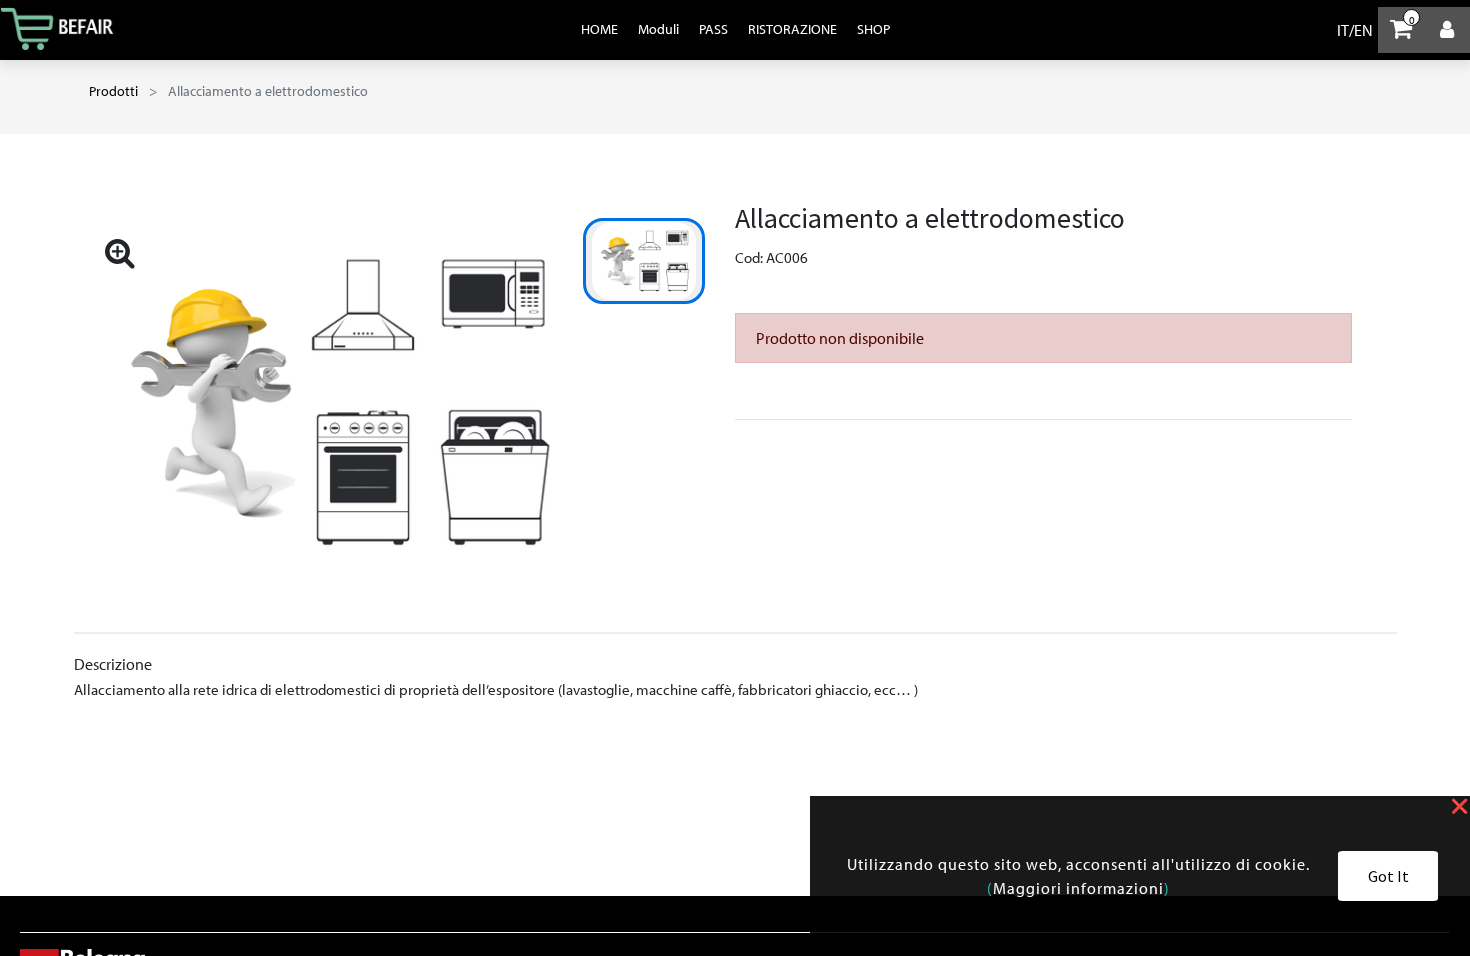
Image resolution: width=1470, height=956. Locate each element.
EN (1363, 30)
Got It (1388, 876)
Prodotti (113, 91)
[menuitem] (599, 29)
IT (1343, 30)
